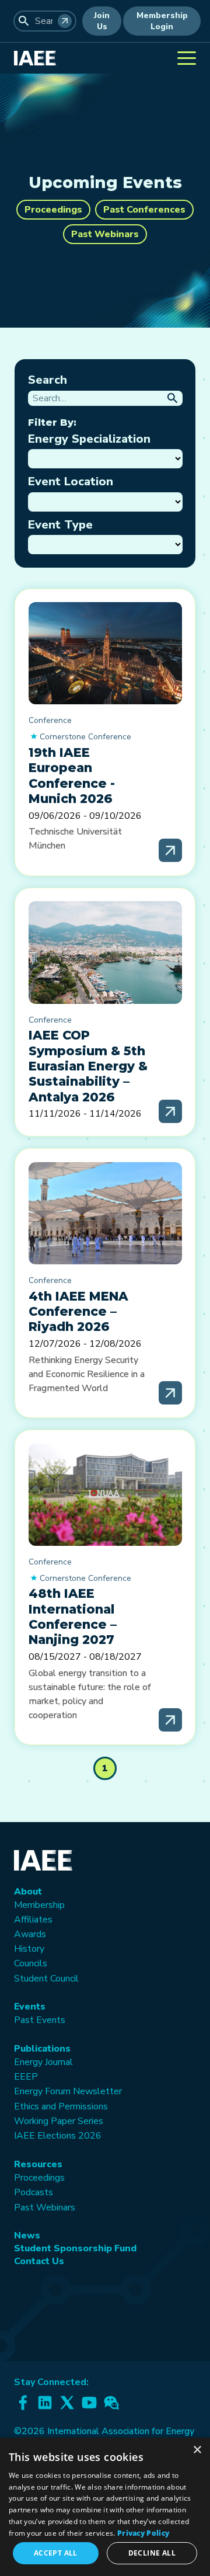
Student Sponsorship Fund (75, 2248)
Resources (38, 2164)
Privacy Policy (143, 2533)
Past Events (40, 2020)
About (28, 1892)
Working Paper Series (59, 2121)
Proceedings (53, 210)
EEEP (26, 2077)
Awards (30, 1934)
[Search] (65, 21)
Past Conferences (144, 210)
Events (30, 2007)
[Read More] (170, 850)
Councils (31, 1963)
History (29, 1949)
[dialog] (105, 2507)
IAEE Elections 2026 (58, 2136)
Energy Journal (43, 2062)
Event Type (60, 525)
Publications (42, 2049)
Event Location (71, 482)
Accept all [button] (56, 2553)
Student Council (46, 1979)
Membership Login (162, 21)
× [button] (197, 2450)
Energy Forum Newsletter (68, 2091)
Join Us (102, 21)
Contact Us (39, 2261)
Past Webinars (105, 234)
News (27, 2236)
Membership (39, 1905)
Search (48, 380)
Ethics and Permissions (61, 2106)
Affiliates (33, 1920)
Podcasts (34, 2192)
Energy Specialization (89, 439)
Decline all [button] (152, 2553)
